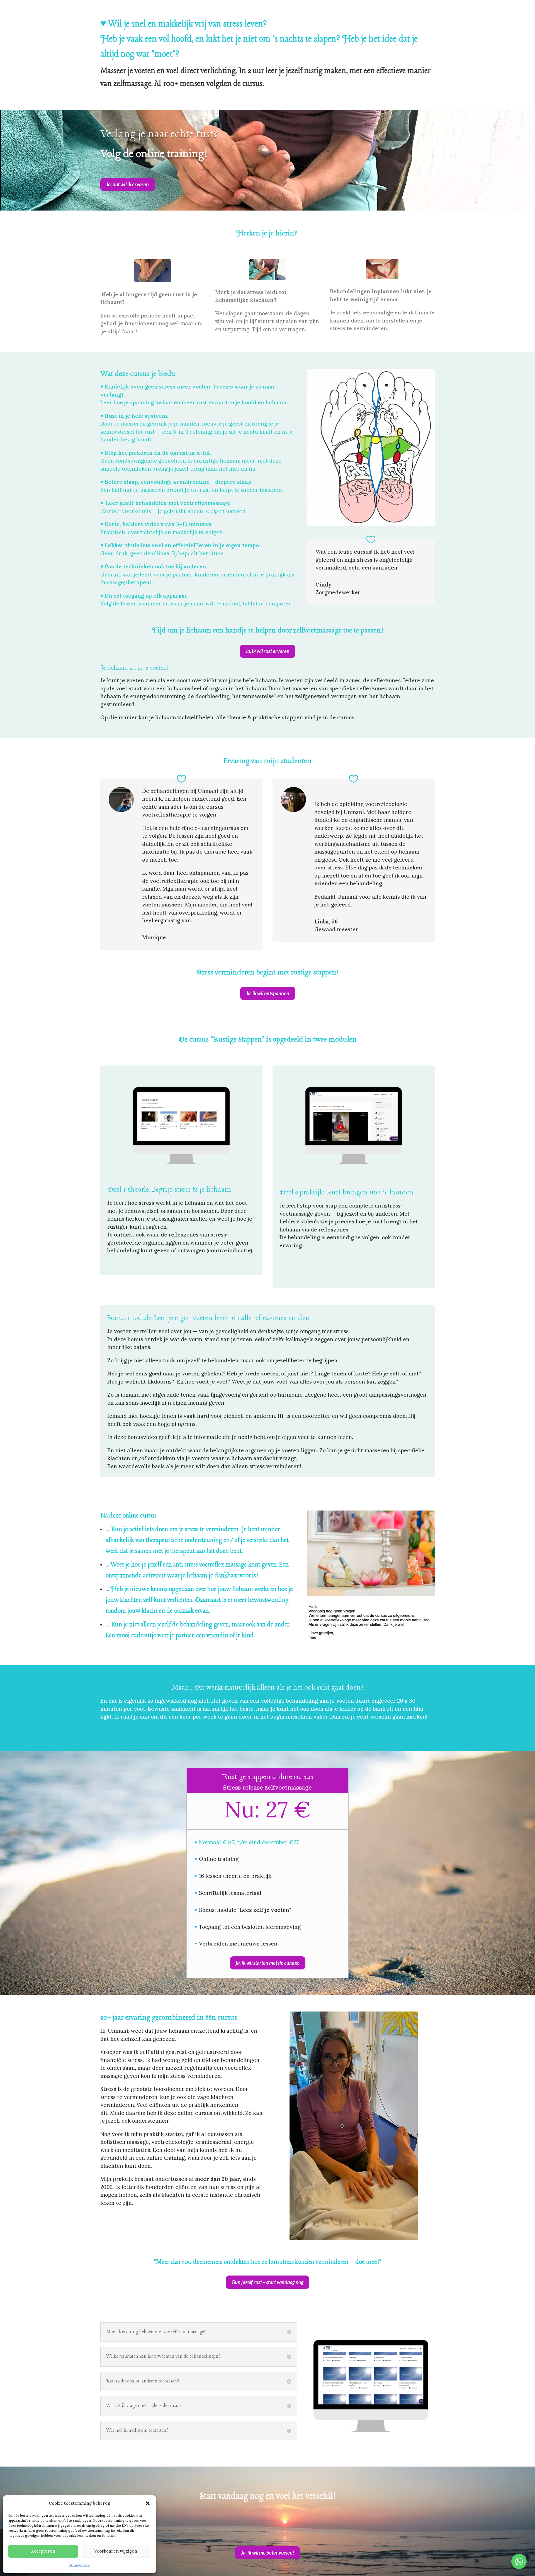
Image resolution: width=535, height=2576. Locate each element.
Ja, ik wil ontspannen (268, 993)
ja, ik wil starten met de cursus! (268, 1963)
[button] (148, 2503)
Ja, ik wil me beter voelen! (268, 2553)
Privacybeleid (79, 2565)
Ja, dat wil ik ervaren (127, 184)
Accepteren (43, 2551)
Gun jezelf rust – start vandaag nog (267, 2282)
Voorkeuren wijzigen (116, 2551)
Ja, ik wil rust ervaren (267, 651)
